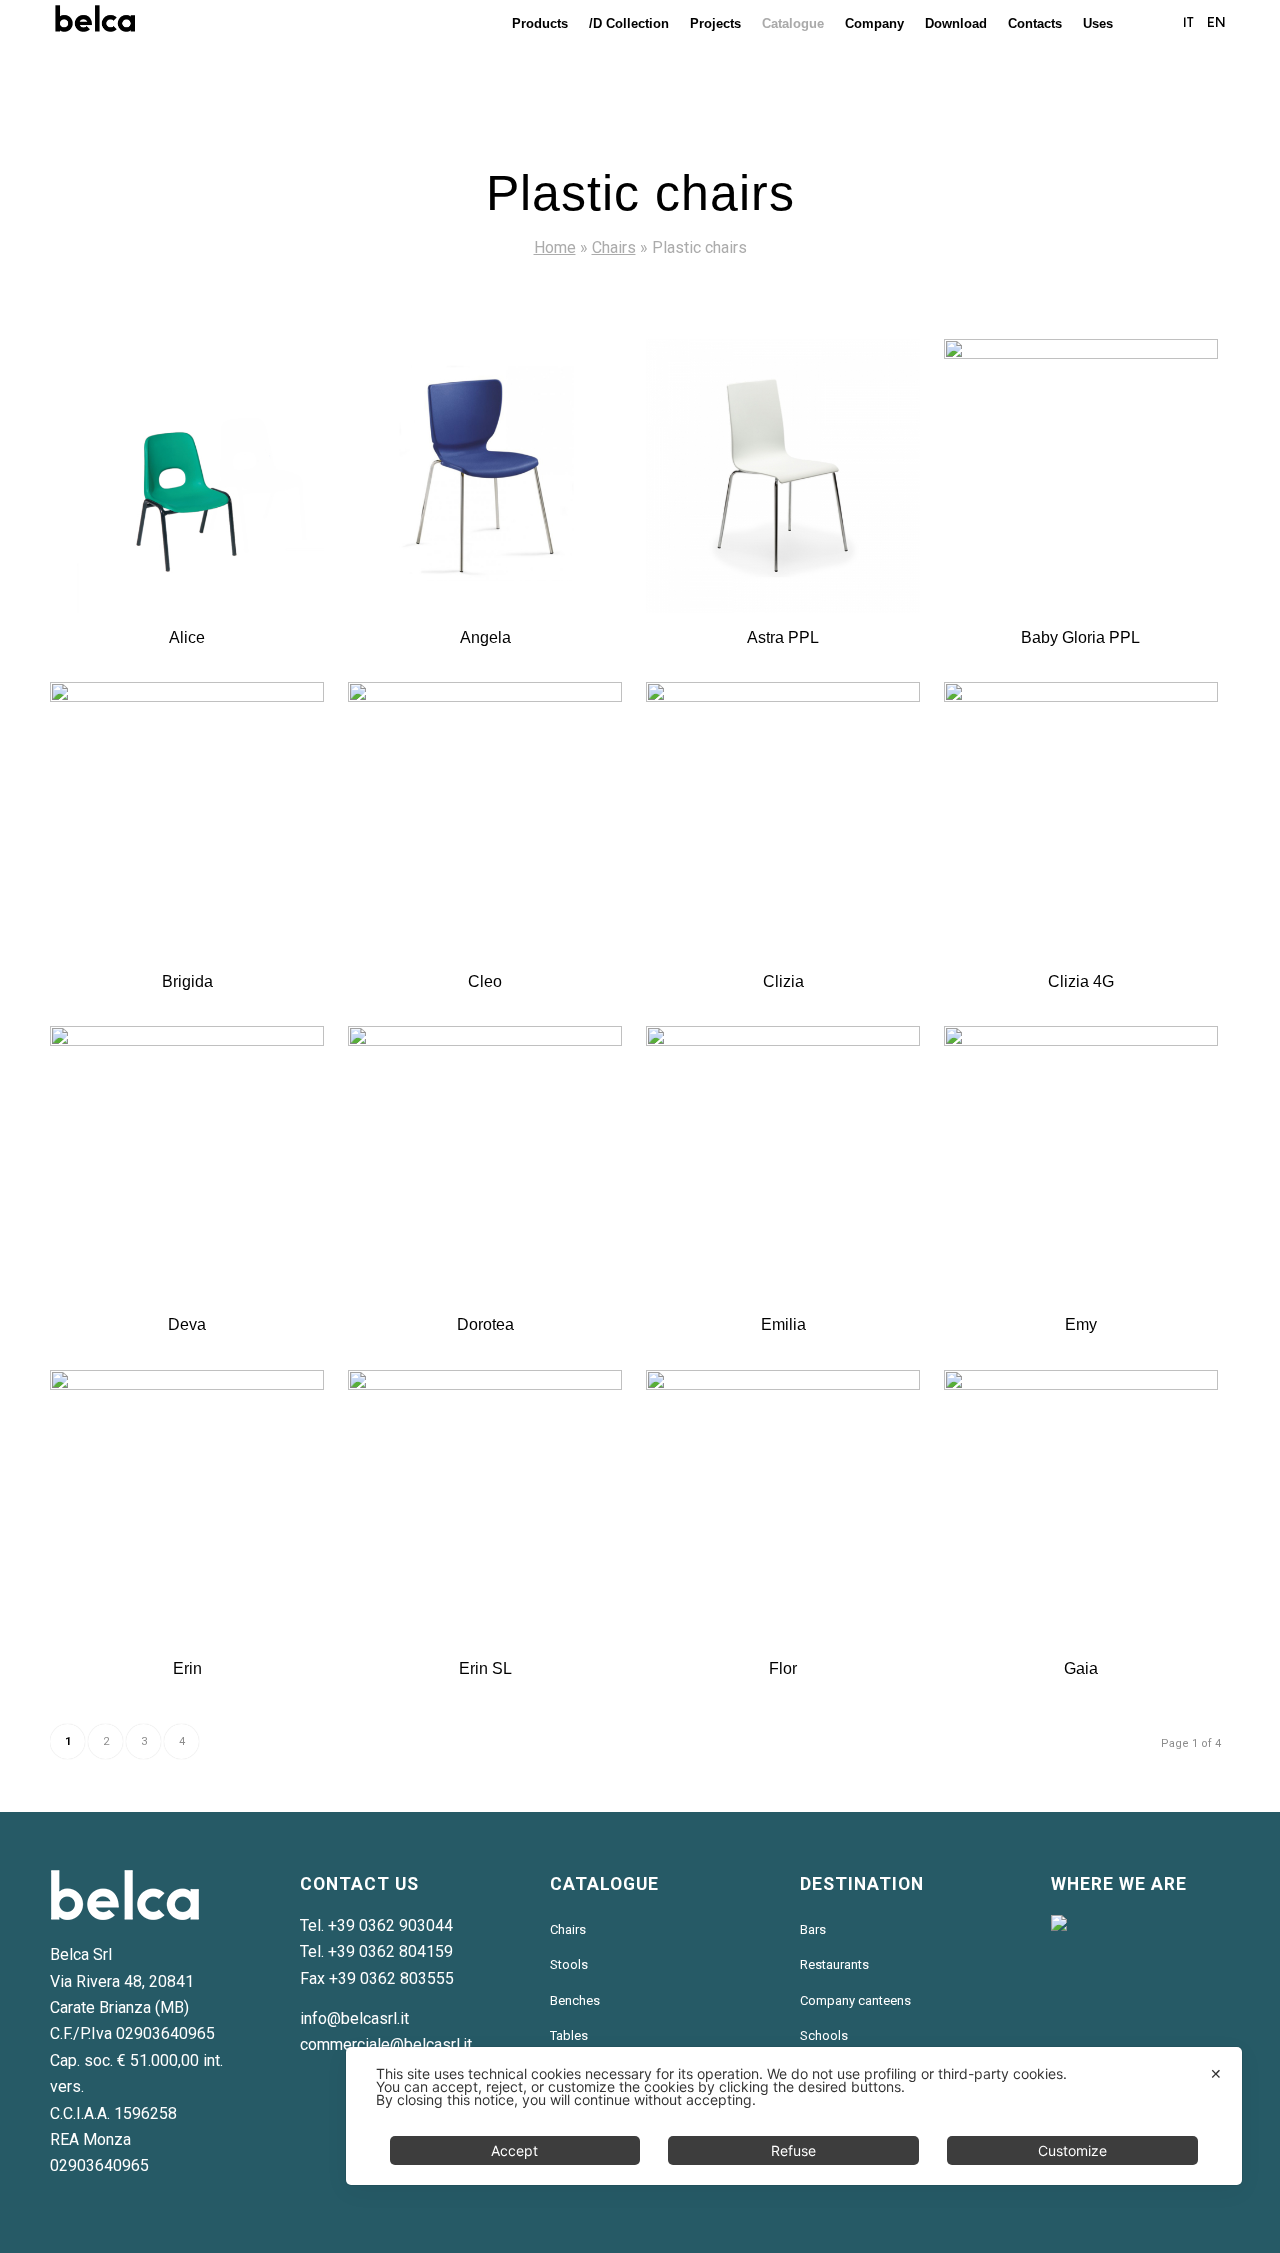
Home (555, 247)
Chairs (614, 247)
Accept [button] (514, 2150)
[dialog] (794, 2116)
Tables (569, 2035)
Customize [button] (1072, 2150)
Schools (824, 2035)
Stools (569, 1964)
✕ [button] (1216, 2073)
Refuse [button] (793, 2150)
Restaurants (834, 1964)
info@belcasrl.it (354, 2018)
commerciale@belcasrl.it (386, 2044)
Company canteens (855, 2000)
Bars (813, 1929)
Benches (575, 2000)
